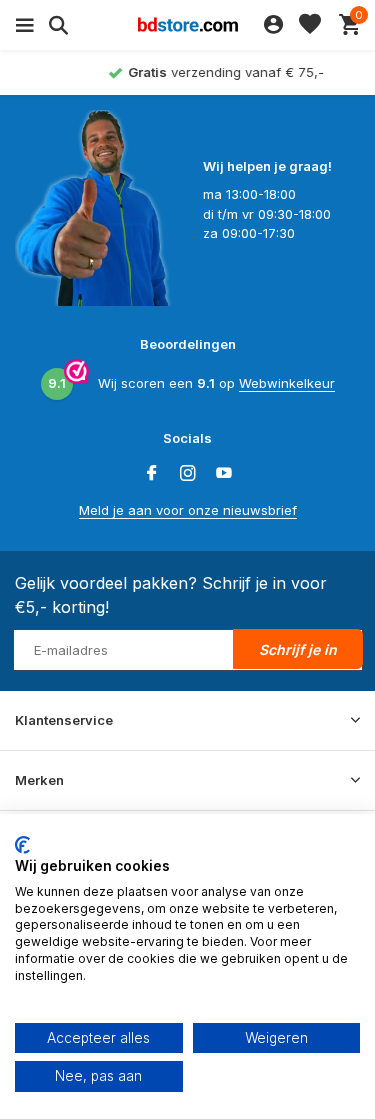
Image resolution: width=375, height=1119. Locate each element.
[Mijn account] (273, 25)
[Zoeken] (55, 25)
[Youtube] (224, 474)
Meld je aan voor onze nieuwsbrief (188, 510)
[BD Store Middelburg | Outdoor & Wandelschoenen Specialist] (188, 25)
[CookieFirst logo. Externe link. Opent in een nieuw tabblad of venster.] (22, 845)
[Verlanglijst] (310, 25)
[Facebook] (152, 474)
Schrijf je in (298, 649)
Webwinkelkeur (287, 383)
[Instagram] (188, 474)
